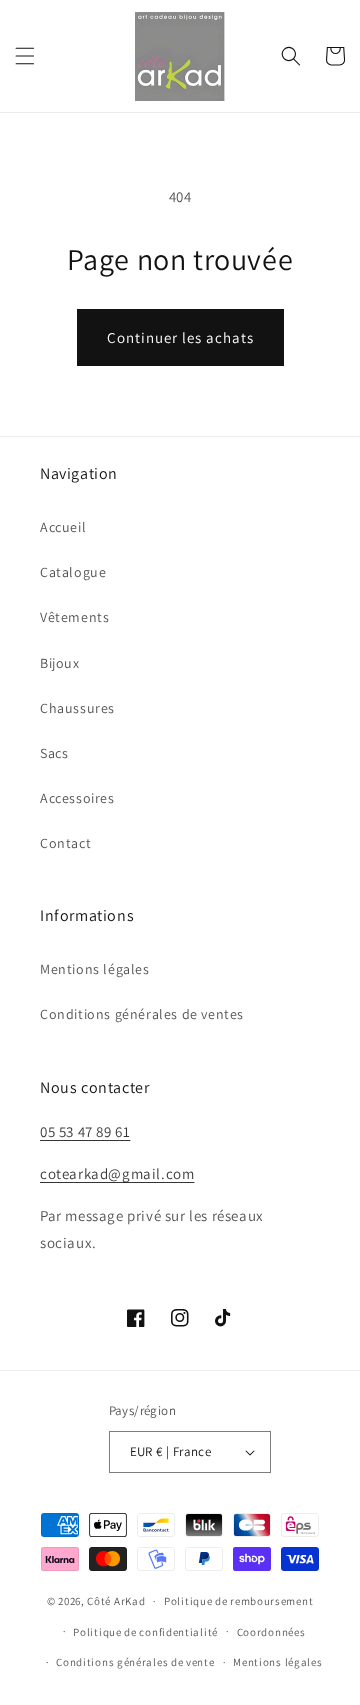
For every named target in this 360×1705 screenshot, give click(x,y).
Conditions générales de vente (135, 1662)
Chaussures (77, 708)
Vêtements (74, 617)
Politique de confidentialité (145, 1632)
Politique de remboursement (238, 1601)
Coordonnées (271, 1632)
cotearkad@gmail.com (117, 1173)
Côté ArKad (116, 1601)
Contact (65, 843)
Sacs (54, 753)
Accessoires (77, 798)
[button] (25, 56)
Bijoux (60, 663)
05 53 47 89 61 (85, 1131)
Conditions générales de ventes (142, 1014)
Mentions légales (95, 969)
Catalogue (73, 572)
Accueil (63, 527)
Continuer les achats (180, 337)
